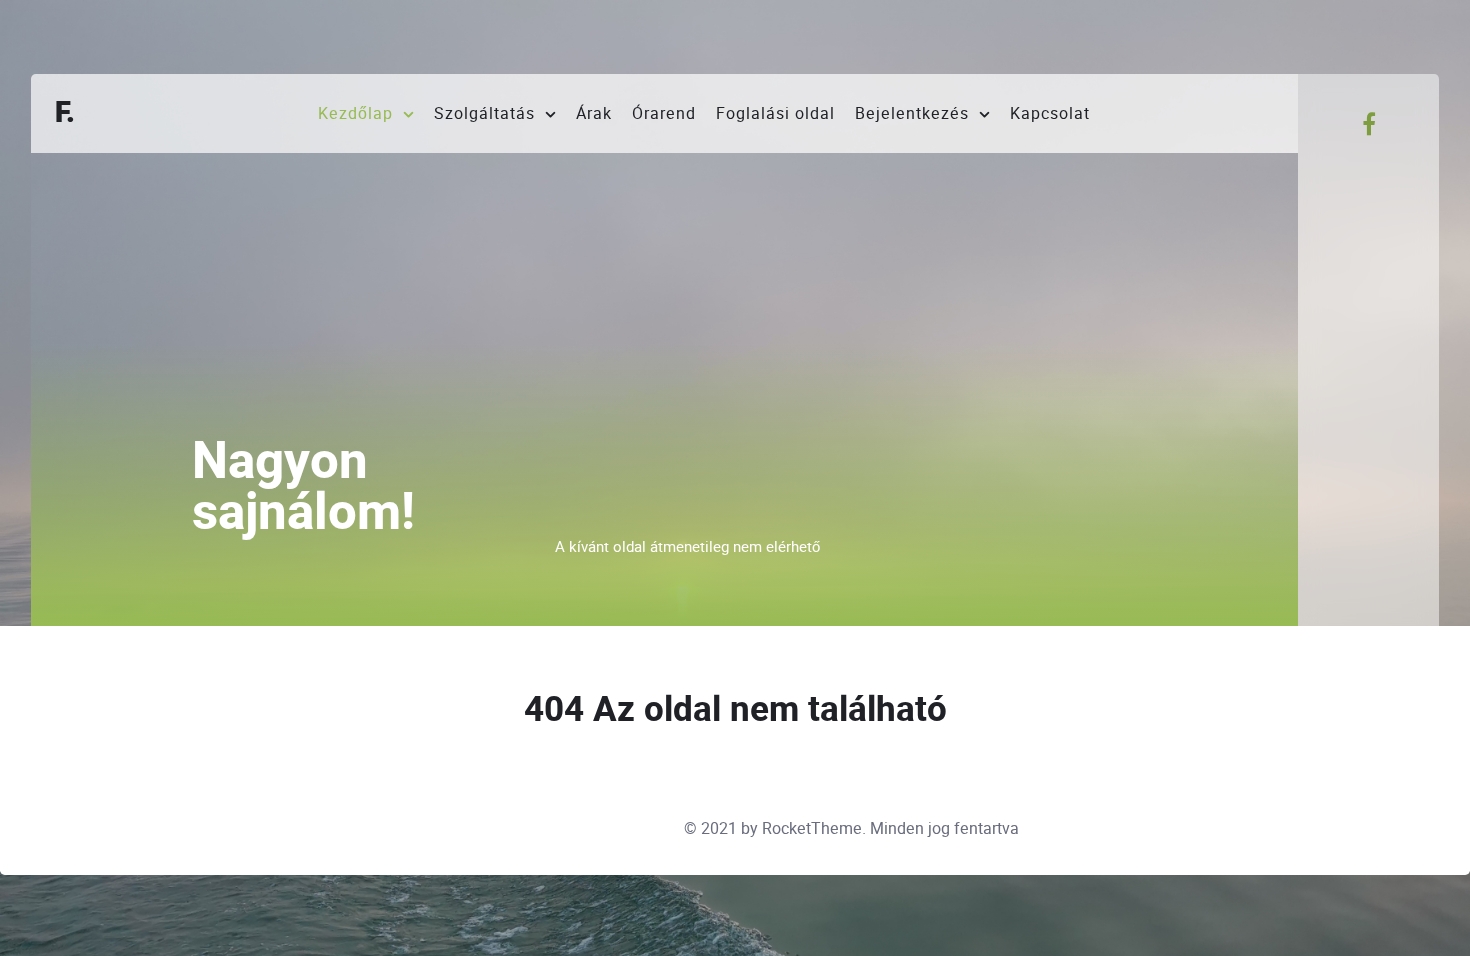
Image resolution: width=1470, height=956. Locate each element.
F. (65, 113)
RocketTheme (812, 828)
